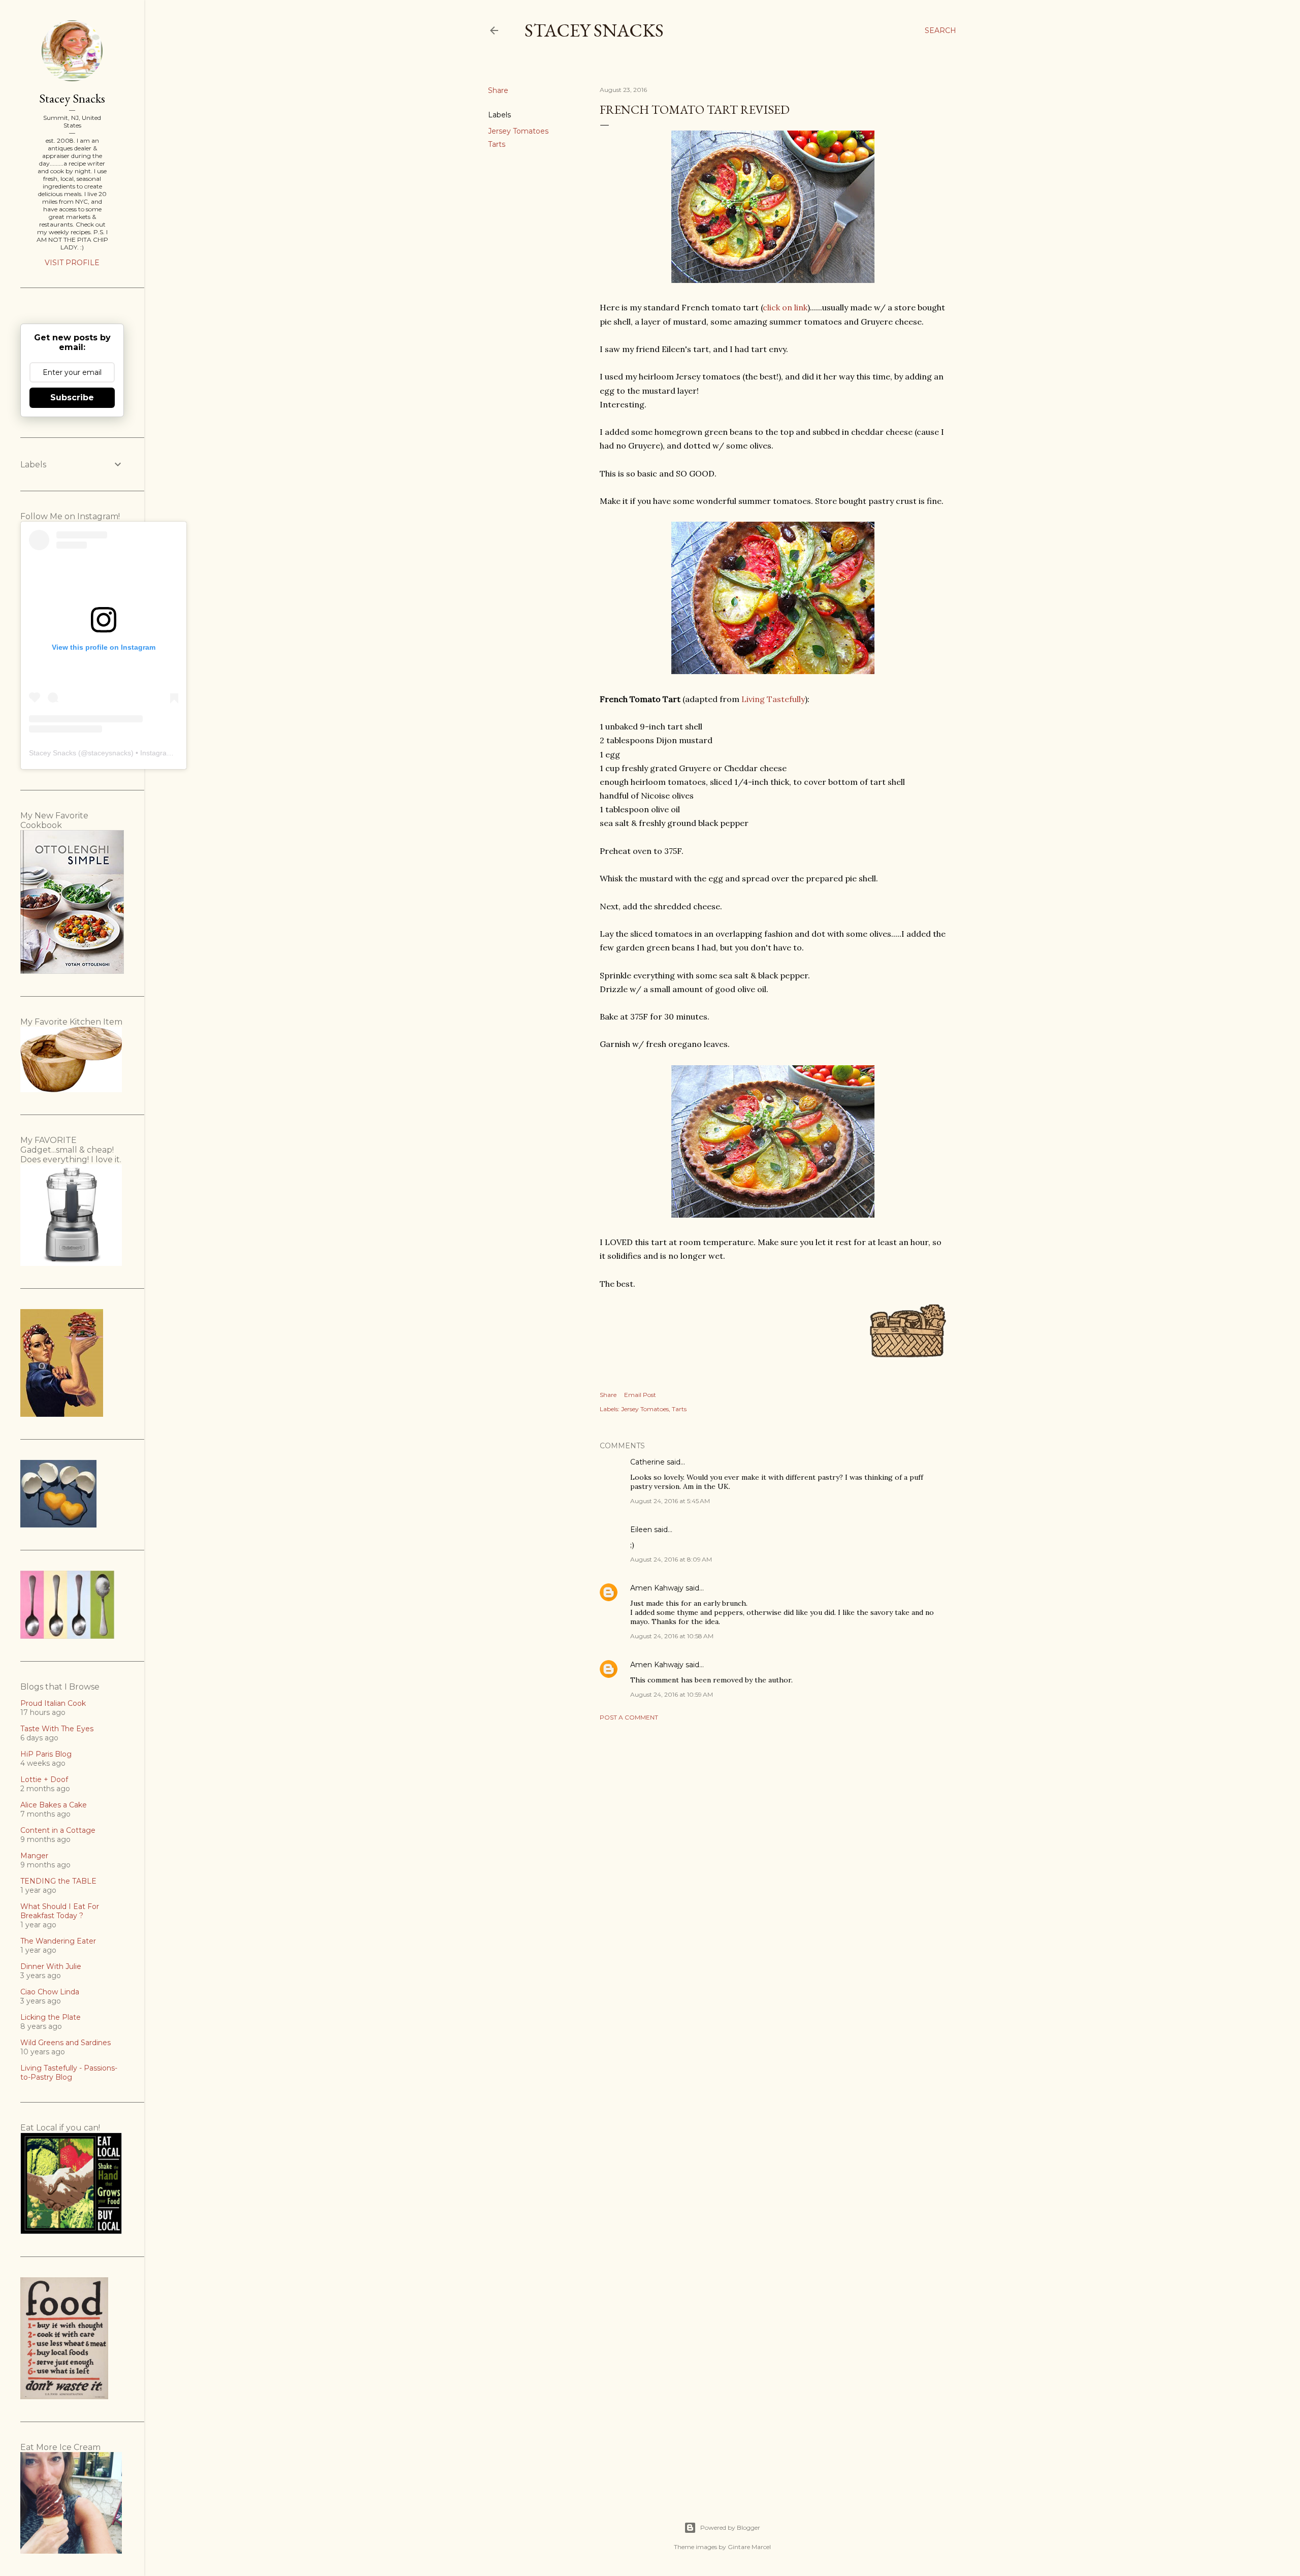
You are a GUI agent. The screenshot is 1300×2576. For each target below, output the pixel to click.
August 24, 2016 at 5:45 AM (670, 1501)
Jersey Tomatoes (518, 131)
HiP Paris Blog (46, 1754)
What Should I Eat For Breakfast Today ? (60, 1911)
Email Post (640, 1395)
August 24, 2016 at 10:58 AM (672, 1636)
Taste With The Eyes (57, 1729)
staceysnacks (109, 753)
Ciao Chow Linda (50, 1992)
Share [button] (498, 90)
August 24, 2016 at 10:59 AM (672, 1694)
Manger (34, 1856)
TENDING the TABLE (58, 1881)
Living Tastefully (773, 699)
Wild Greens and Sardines (66, 2043)
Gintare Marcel (749, 2547)
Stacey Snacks (594, 30)
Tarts (497, 144)
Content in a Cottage (58, 1830)
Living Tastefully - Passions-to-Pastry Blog (69, 2073)
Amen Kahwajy (657, 1588)
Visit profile (72, 263)
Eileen (641, 1530)
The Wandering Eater (58, 1941)
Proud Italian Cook (53, 1703)
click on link (785, 307)
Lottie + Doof (44, 1779)
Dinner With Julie (51, 1966)
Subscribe (72, 397)
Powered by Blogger (730, 2527)
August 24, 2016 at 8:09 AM (671, 1559)
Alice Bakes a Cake (54, 1805)
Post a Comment (629, 1717)
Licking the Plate (51, 2017)
